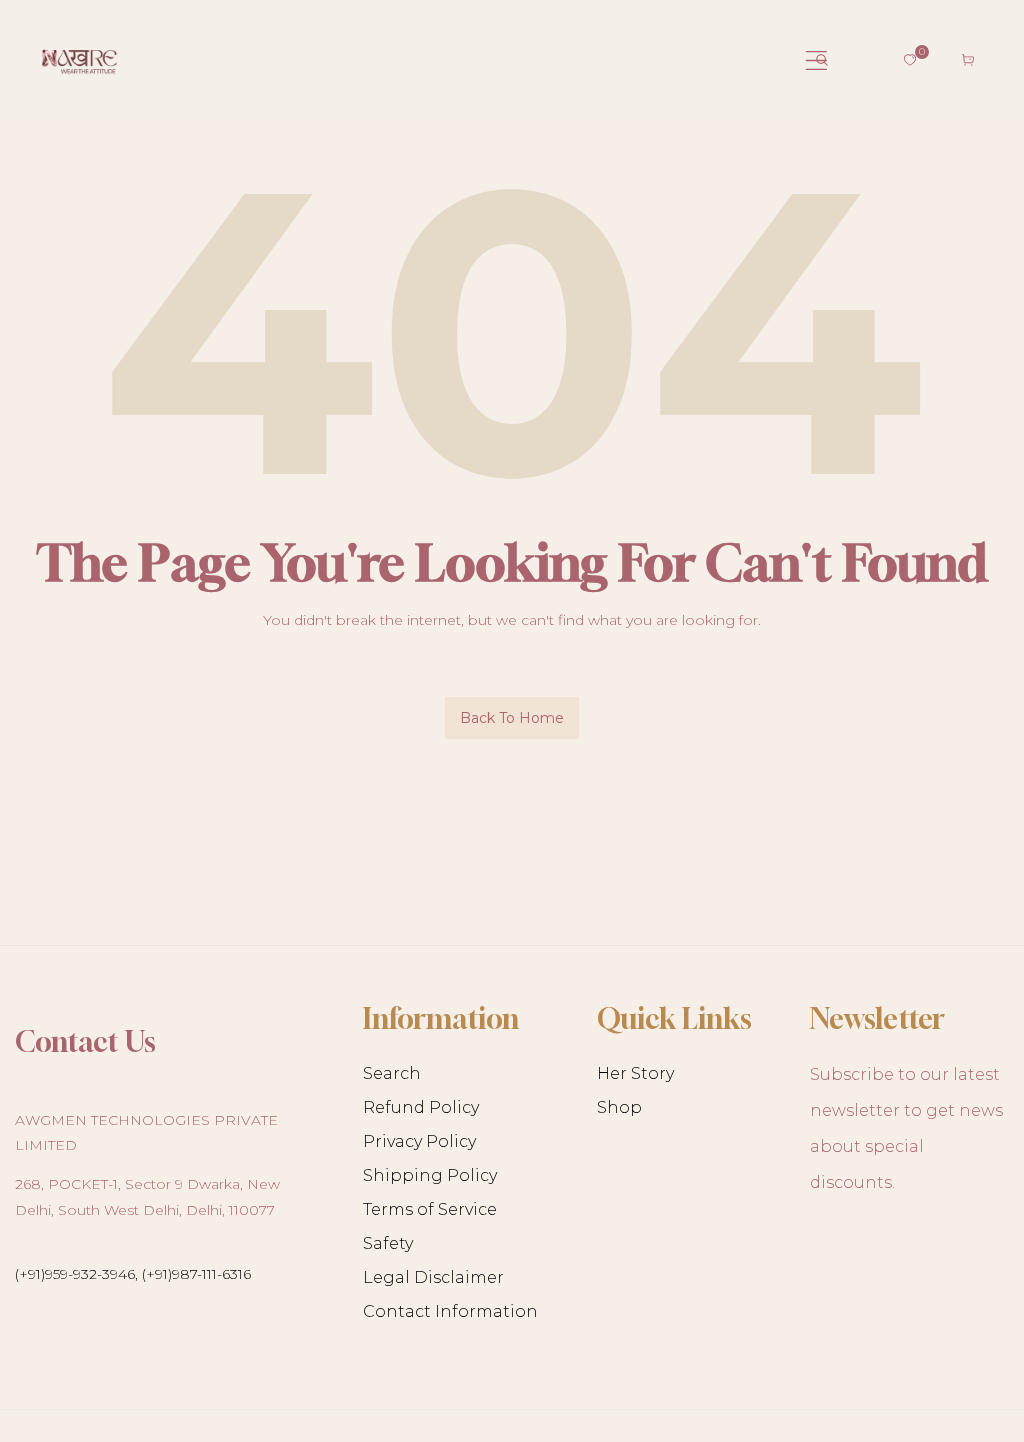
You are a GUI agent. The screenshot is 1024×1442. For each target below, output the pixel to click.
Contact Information (450, 1311)
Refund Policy (421, 1107)
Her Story (635, 1073)
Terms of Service (430, 1209)
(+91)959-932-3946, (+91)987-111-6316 (133, 1274)
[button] (822, 60)
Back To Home (512, 718)
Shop (619, 1107)
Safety (388, 1243)
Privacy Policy (419, 1141)
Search (392, 1073)
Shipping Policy (430, 1175)
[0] (910, 60)
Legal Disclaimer (433, 1277)
